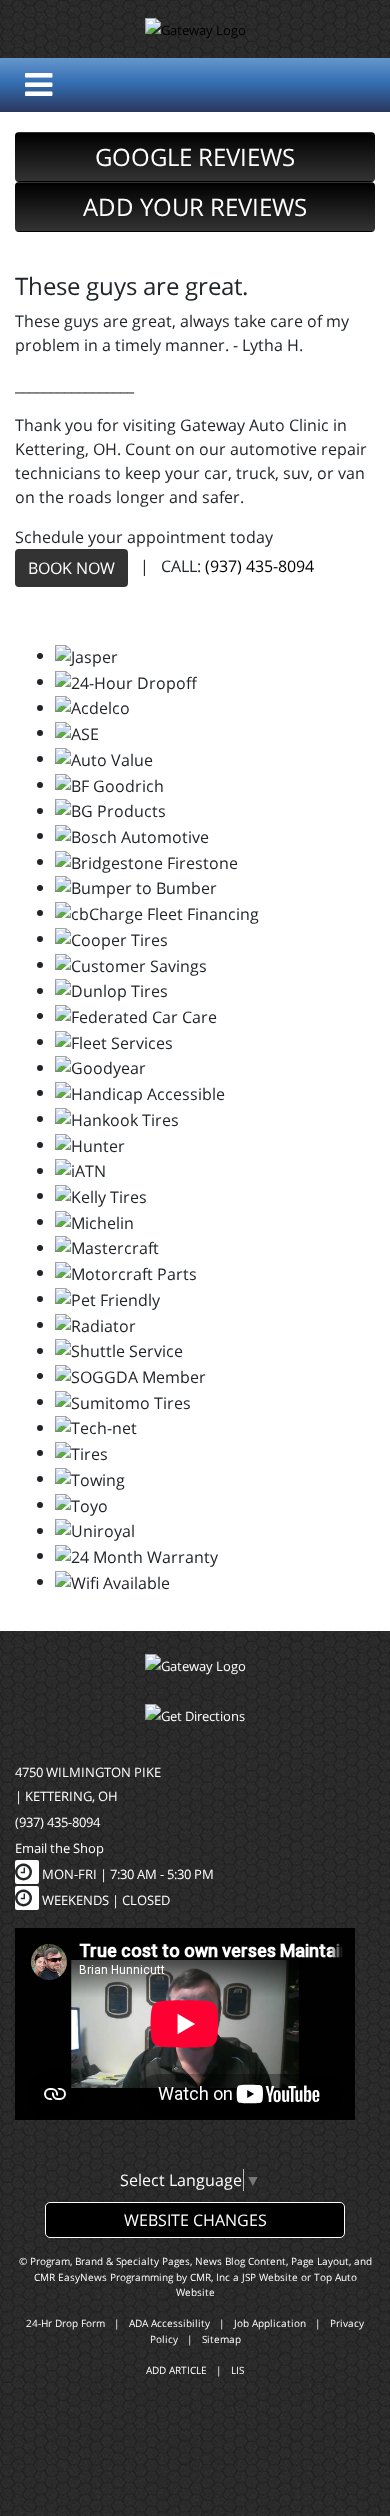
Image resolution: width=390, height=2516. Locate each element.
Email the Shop (59, 1848)
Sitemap (221, 2339)
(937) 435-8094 (259, 566)
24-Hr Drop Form (65, 2323)
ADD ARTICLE (176, 2370)
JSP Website (270, 2277)
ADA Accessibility (169, 2323)
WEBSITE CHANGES (195, 2220)
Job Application (270, 2323)
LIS (237, 2370)
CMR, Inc (210, 2277)
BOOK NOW (71, 568)
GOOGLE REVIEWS (195, 156)
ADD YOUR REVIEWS (195, 206)
